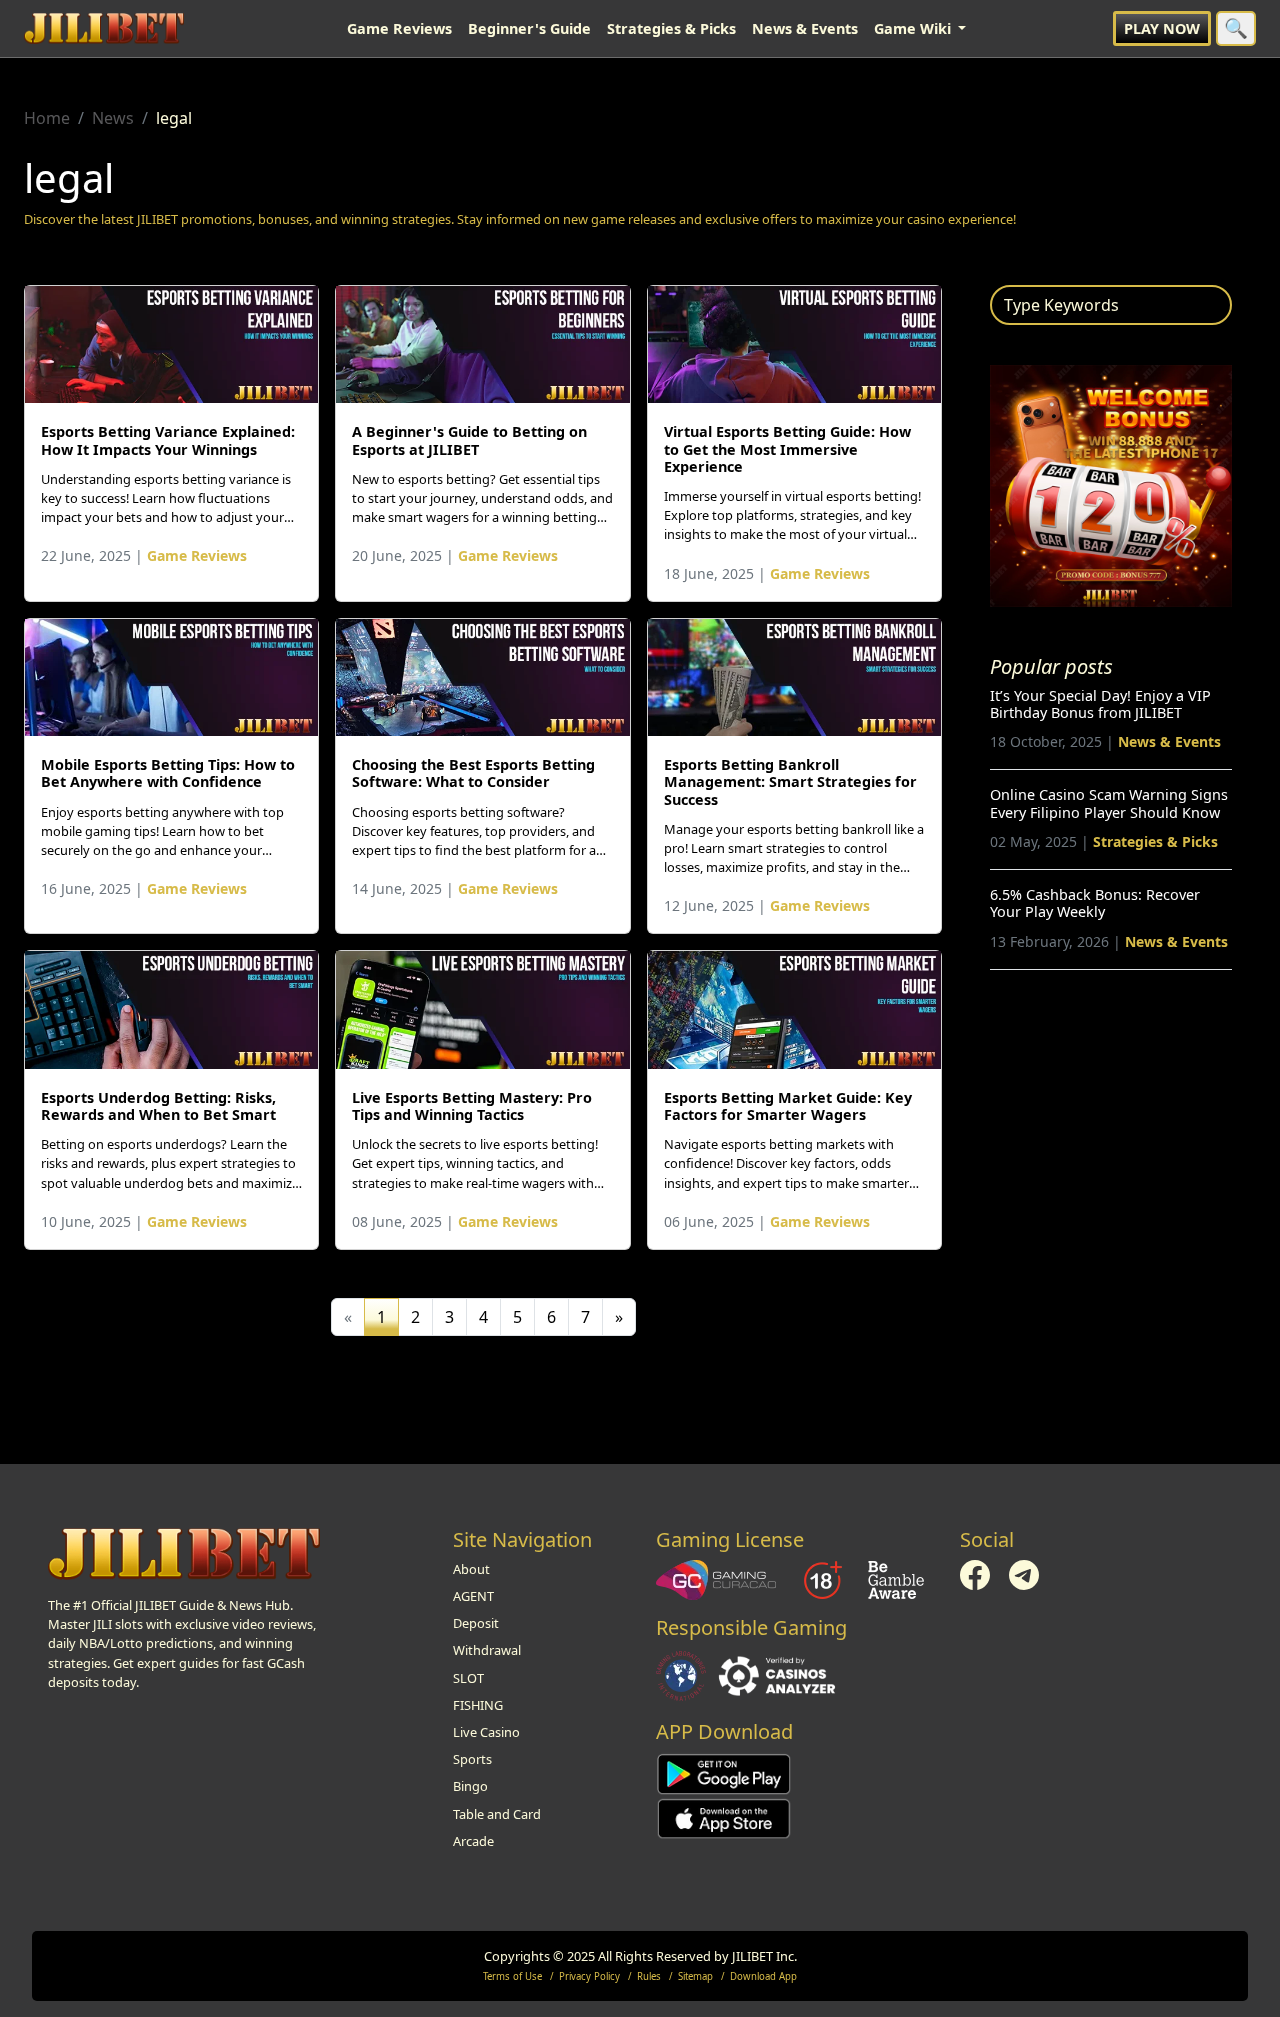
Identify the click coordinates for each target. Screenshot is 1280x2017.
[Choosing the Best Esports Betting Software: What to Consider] (482, 677)
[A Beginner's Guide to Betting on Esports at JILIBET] (482, 344)
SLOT (468, 1678)
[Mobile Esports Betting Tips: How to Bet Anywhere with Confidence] (171, 677)
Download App (763, 1976)
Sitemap (695, 1976)
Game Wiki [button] (914, 28)
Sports (472, 1759)
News (113, 118)
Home (47, 118)
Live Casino (486, 1732)
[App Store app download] (724, 1817)
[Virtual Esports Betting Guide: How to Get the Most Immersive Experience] (794, 344)
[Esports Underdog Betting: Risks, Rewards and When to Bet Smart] (171, 1009)
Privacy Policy (589, 1976)
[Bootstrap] (184, 1554)
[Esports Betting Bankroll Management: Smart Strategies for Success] (794, 677)
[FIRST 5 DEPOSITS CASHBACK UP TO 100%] (1111, 484)
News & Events (805, 28)
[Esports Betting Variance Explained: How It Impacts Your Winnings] (171, 344)
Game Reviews (399, 28)
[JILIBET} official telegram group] (1024, 1573)
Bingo (470, 1786)
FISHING (478, 1705)
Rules (649, 1976)
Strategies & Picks (671, 28)
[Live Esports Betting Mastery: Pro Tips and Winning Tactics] (482, 1009)
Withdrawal (487, 1650)
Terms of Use (512, 1976)
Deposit (476, 1623)
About (471, 1569)
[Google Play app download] (724, 1773)
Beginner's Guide (529, 28)
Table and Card (497, 1814)
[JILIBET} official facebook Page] (976, 1573)
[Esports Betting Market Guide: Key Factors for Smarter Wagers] (794, 1009)
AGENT (473, 1596)
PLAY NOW (1162, 28)
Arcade (473, 1841)
